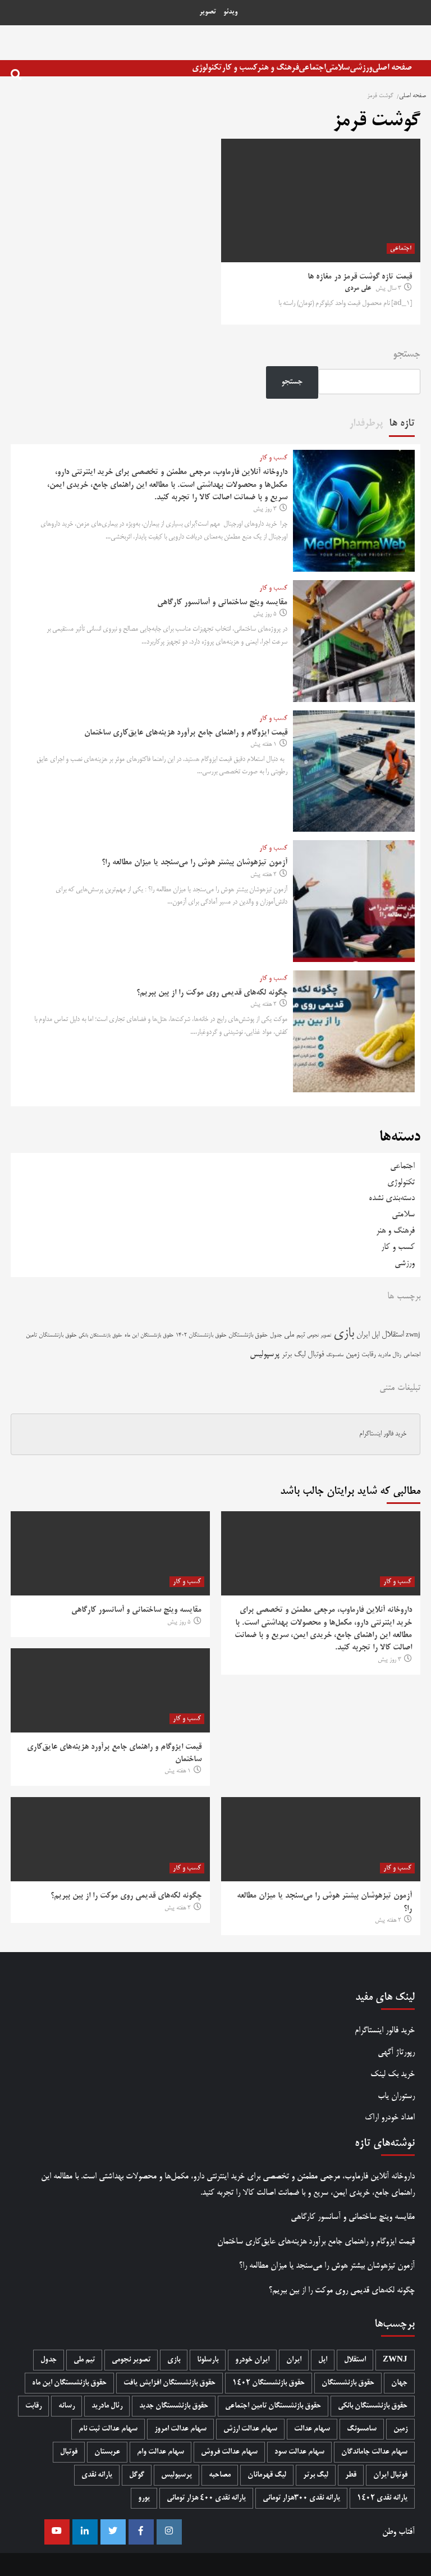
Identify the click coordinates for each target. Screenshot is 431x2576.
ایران (363, 1335)
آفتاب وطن (398, 2532)
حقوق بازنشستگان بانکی (100, 1336)
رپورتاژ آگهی (396, 2052)
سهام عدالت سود (299, 2452)
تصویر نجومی (319, 1336)
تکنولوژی (207, 68)
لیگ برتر (294, 1355)
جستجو (407, 355)
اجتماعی (312, 68)
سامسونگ (335, 1355)
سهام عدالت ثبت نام (108, 2429)
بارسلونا (208, 2360)
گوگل (137, 2475)
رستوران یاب (396, 2096)
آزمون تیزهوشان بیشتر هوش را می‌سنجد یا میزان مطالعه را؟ (194, 863)
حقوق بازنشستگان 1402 (201, 1335)
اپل (375, 1335)
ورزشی (361, 68)
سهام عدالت (312, 2429)
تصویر (208, 12)
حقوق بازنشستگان (248, 1335)
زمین (352, 1355)
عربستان (107, 2452)
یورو (144, 2498)
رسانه (67, 2406)
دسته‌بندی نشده (392, 1198)
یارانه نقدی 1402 (382, 2498)
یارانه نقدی (97, 2475)
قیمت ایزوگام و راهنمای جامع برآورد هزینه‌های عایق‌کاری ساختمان (186, 733)
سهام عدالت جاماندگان (374, 2452)
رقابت (368, 1355)
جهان (399, 2383)
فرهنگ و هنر (278, 68)
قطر (351, 2475)
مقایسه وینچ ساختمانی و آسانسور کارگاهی (222, 603)
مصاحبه (220, 2475)
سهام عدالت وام (161, 2452)
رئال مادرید (389, 1355)
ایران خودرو (252, 2360)
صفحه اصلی (392, 68)
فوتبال (316, 1355)
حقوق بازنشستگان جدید (174, 2406)
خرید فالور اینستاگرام (383, 1434)
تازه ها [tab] (402, 423)
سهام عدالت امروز (180, 2429)
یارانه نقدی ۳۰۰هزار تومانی (301, 2498)
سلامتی (338, 68)
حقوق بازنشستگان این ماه (149, 1335)
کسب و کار (239, 68)
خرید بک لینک (393, 2074)
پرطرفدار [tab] (366, 423)
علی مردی (358, 289)
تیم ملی (294, 1335)
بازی (344, 1334)
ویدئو (230, 12)
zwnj (413, 1335)
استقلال (393, 1335)
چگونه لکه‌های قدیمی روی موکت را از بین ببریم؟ (212, 993)
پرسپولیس (265, 1355)
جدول (276, 1335)
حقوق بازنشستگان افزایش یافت (169, 2383)
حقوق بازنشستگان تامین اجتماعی (273, 2406)
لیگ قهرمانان (267, 2475)
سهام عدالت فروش (229, 2452)
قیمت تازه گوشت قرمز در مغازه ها (360, 277)
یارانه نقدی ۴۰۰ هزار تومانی (206, 2498)
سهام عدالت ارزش (250, 2429)
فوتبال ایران (390, 2475)
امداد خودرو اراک (390, 2117)
